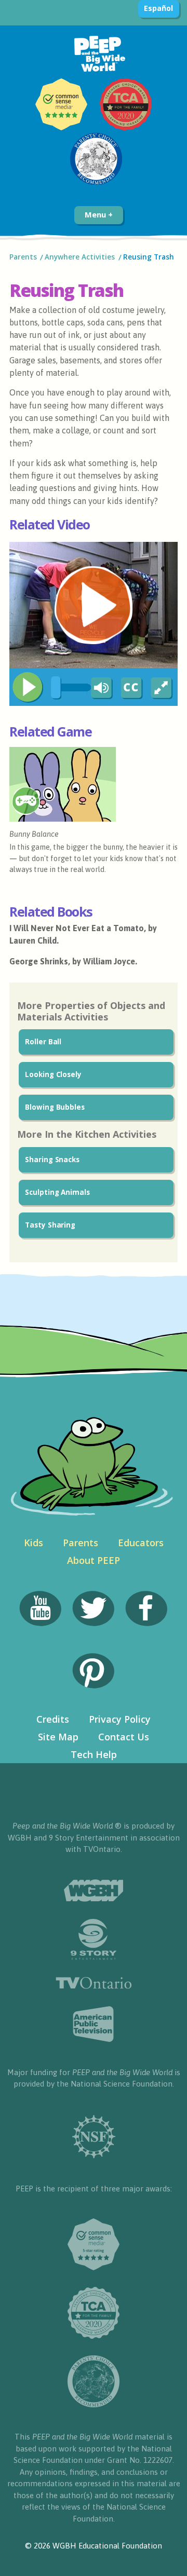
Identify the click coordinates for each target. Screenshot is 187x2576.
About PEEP (94, 1560)
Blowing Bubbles (55, 1107)
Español (158, 8)
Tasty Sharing (50, 1225)
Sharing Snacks (52, 1160)
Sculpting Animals (57, 1192)
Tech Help (94, 1754)
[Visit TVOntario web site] (94, 1983)
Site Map (58, 1737)
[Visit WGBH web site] (94, 1891)
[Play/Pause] (28, 687)
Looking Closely (53, 1074)
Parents (23, 257)
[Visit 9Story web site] (94, 1939)
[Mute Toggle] (100, 688)
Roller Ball (43, 1042)
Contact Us (124, 1737)
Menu (96, 214)
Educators (141, 1543)
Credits (53, 1719)
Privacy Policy (120, 1719)
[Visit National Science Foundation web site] (94, 2137)
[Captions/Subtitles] (131, 688)
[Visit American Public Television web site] (93, 2024)
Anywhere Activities (80, 257)
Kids (34, 1543)
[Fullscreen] (162, 688)
